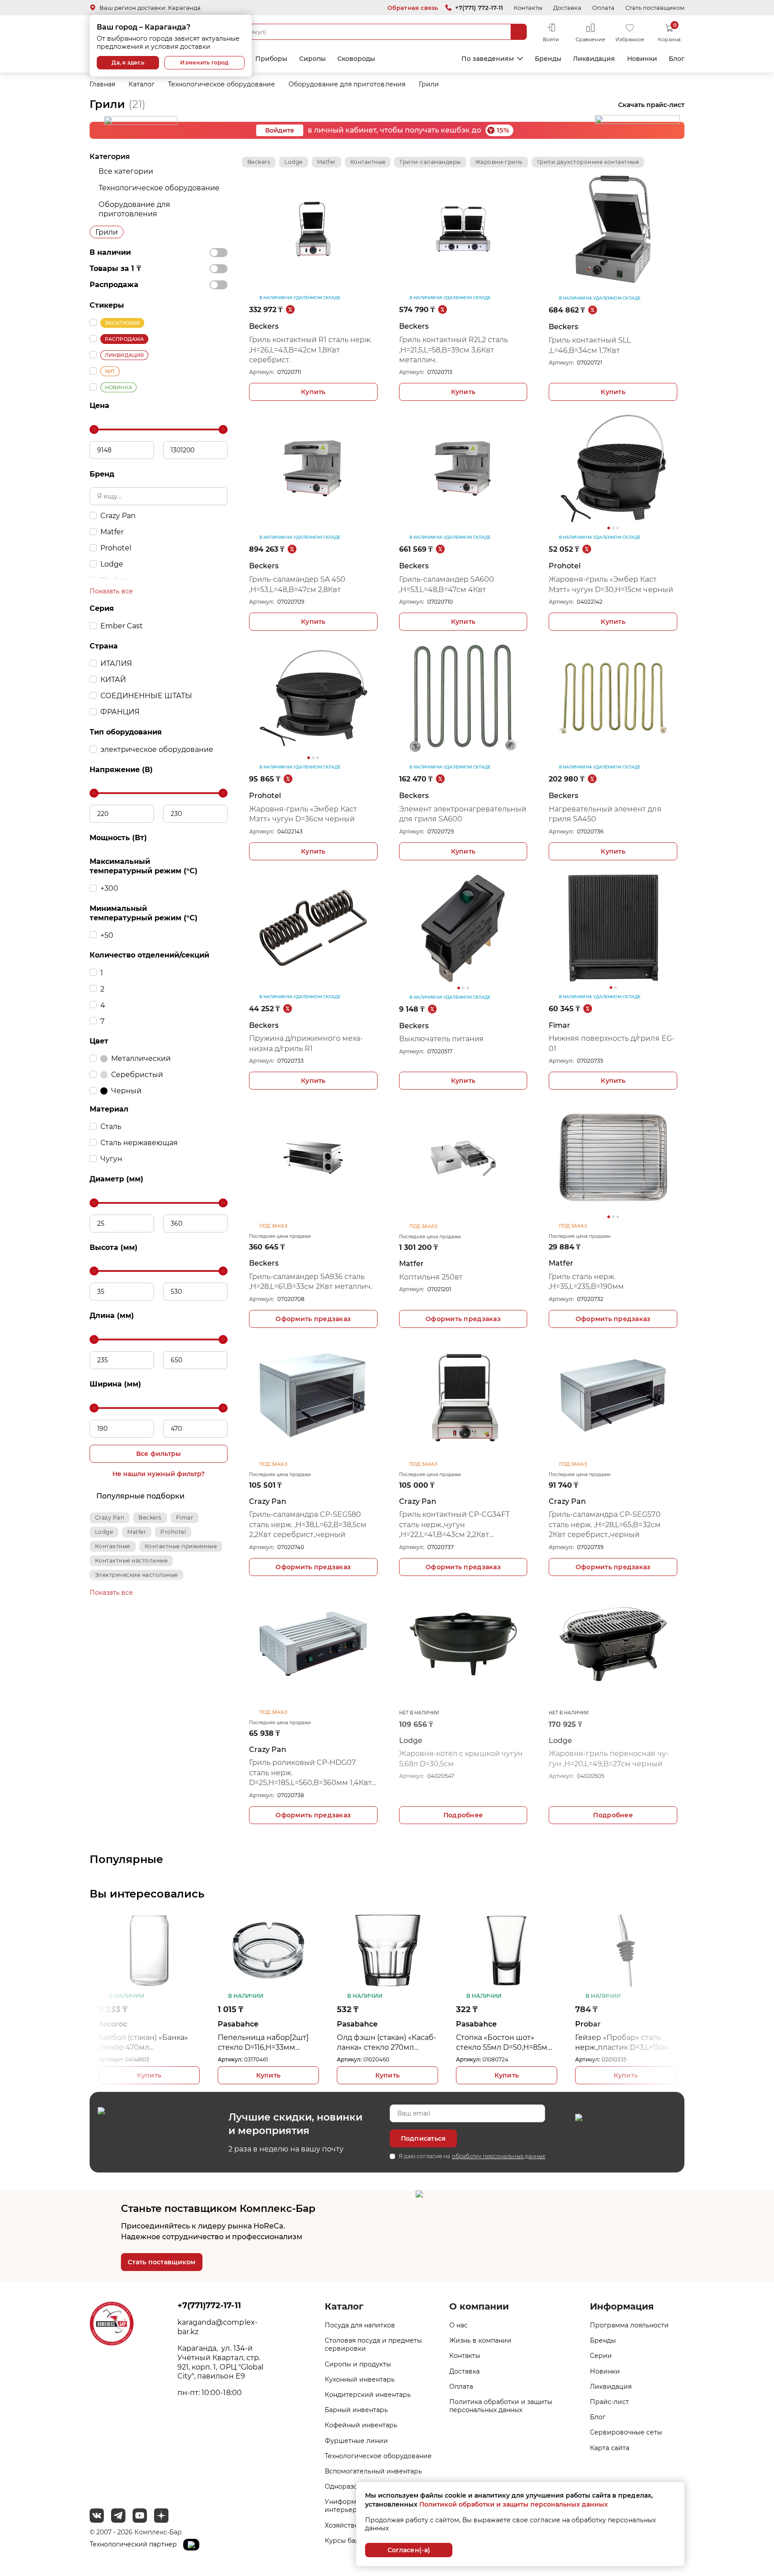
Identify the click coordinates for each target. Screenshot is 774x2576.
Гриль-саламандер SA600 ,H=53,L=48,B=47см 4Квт (447, 584)
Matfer (137, 1532)
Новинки (642, 59)
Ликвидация (594, 59)
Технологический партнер (134, 2544)
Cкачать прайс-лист (651, 105)
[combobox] (367, 32)
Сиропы (312, 59)
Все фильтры (159, 1454)
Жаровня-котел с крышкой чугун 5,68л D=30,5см (461, 1758)
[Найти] (519, 32)
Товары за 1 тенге (418, 59)
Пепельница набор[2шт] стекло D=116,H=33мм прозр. (144, 2043)
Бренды (548, 59)
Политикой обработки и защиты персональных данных (514, 2504)
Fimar (185, 1518)
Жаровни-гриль (499, 162)
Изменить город (204, 62)
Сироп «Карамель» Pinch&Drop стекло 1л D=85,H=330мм (615, 2043)
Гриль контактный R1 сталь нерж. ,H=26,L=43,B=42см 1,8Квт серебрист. (310, 350)
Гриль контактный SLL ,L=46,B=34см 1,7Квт (590, 345)
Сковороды (356, 59)
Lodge (104, 1532)
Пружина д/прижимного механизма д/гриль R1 (306, 1043)
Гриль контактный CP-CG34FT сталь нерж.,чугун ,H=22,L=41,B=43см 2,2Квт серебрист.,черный (454, 1525)
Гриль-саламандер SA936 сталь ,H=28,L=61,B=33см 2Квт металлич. (311, 1282)
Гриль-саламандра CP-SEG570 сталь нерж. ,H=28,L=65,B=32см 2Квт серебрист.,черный (604, 1524)
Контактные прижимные (181, 1546)
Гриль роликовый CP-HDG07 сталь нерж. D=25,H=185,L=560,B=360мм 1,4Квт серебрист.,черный (310, 1773)
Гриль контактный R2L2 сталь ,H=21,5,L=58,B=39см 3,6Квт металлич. (454, 350)
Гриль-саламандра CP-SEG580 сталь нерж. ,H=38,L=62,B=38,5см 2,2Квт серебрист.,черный (308, 1524)
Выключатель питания (441, 1039)
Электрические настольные (136, 1575)
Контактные (113, 1546)
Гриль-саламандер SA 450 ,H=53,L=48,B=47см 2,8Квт (297, 584)
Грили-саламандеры (430, 162)
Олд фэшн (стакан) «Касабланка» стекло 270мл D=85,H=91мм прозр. (267, 2043)
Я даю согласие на (472, 2156)
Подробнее (463, 1815)
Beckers (150, 1518)
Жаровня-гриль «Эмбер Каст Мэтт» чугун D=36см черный (303, 814)
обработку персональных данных (499, 2156)
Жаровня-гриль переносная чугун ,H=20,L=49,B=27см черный (608, 1758)
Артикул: (262, 372)
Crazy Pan (110, 1518)
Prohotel (173, 1532)
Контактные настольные (131, 1561)
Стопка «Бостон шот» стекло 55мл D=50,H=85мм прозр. (385, 2043)
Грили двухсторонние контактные (588, 162)
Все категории (126, 171)
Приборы (271, 59)
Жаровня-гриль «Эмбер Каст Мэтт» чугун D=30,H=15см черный (611, 584)
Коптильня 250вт (431, 1277)
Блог (677, 59)
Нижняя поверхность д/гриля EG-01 (611, 1043)
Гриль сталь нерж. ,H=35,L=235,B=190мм (586, 1282)
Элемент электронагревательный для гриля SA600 (463, 814)
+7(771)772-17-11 (209, 2306)
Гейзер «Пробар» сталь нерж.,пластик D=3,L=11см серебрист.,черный (503, 2043)
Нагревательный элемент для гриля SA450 (605, 814)
